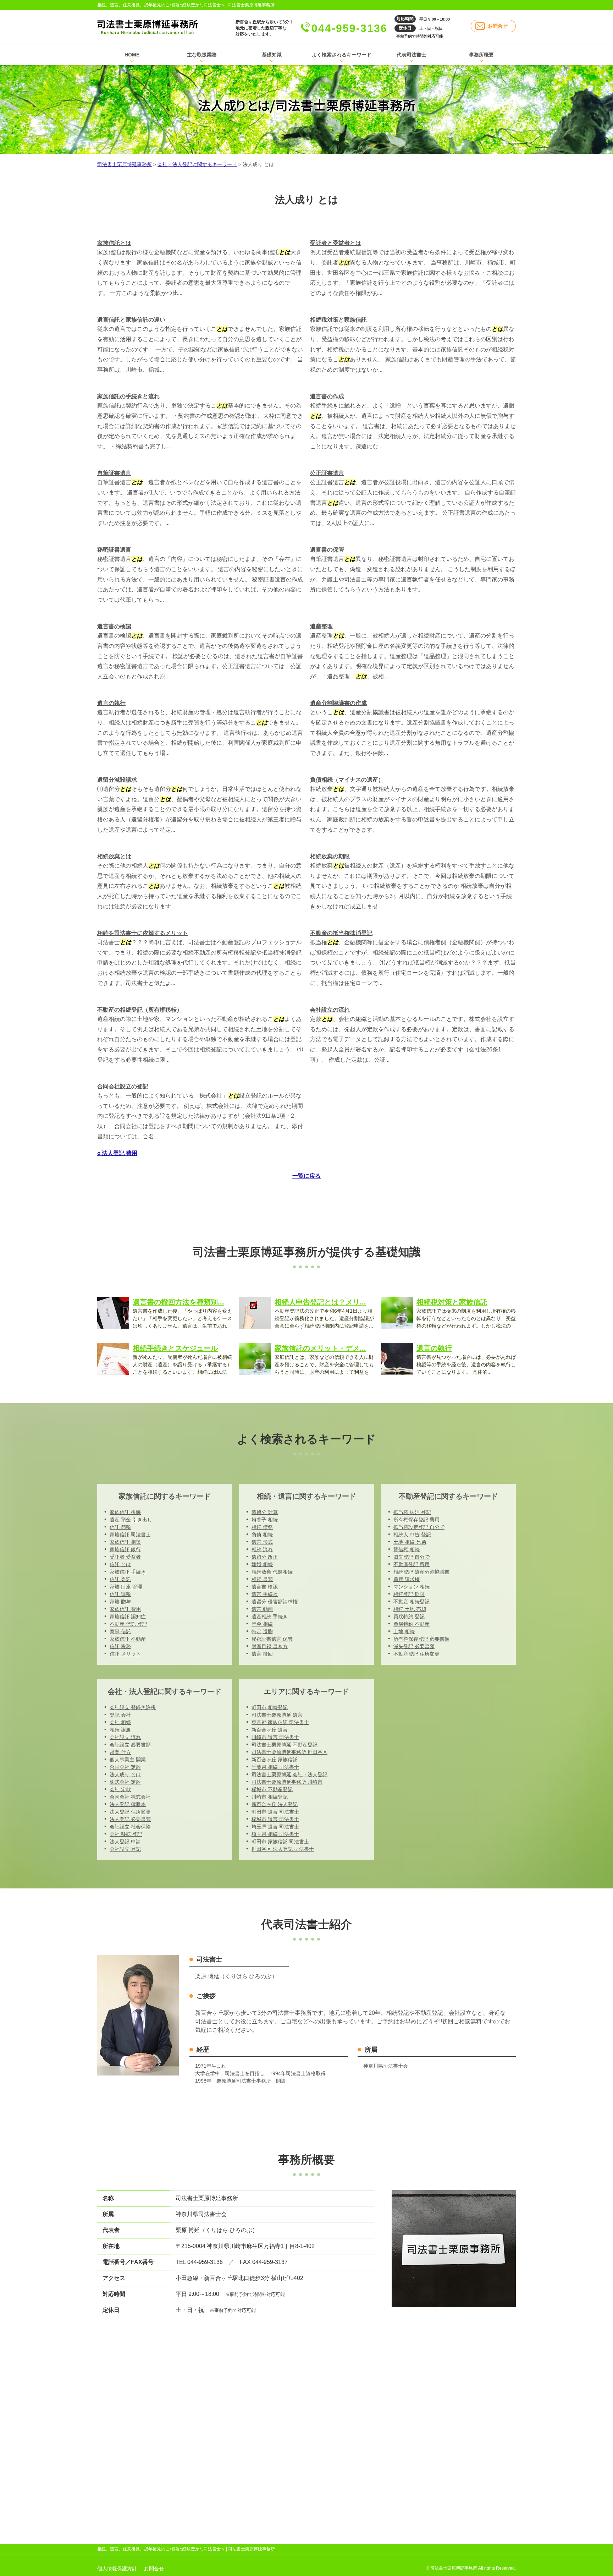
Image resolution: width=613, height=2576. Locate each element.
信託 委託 (120, 1579)
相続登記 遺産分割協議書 (421, 1572)
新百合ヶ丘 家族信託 (275, 1760)
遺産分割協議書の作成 (338, 703)
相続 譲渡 (120, 1730)
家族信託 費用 (125, 1609)
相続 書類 (262, 1579)
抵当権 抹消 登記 (412, 1512)
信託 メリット (125, 1654)
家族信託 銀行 (125, 1549)
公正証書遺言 (327, 473)
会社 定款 (120, 1789)
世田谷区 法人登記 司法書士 (283, 1849)
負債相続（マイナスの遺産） (347, 780)
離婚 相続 (262, 1564)
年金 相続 (262, 1624)
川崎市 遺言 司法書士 (275, 1737)
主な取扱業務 (202, 55)
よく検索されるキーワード (342, 55)
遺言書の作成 (327, 396)
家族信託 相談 (125, 1542)
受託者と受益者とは (336, 243)
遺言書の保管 (327, 550)
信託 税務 (120, 1646)
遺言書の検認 (114, 626)
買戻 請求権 (407, 1579)
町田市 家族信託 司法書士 (280, 1842)
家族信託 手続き (128, 1572)
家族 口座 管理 (126, 1587)
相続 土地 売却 (410, 1609)
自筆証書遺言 (114, 473)
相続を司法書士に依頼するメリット (143, 933)
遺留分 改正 (265, 1557)
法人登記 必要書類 (130, 1819)
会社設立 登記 (125, 1849)
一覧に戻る (306, 1176)
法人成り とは (125, 1774)
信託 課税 (120, 1594)
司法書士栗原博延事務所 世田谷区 (289, 1752)
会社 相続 (120, 1722)
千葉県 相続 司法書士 (275, 1767)
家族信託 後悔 (125, 1512)
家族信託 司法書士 (130, 1535)
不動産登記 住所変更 (416, 1654)
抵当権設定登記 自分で (419, 1527)
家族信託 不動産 (128, 1639)
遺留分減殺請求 (117, 780)
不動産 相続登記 (412, 1602)
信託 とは (120, 1564)
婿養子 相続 (265, 1520)
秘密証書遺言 (114, 550)
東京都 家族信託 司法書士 (280, 1722)
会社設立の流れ (330, 1010)
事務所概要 (481, 55)
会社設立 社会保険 (130, 1827)
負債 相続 (262, 1535)
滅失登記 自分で (412, 1557)
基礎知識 (272, 55)
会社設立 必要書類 (130, 1745)
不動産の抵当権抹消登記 (341, 933)
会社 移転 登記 (126, 1834)
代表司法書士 (412, 55)
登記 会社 (120, 1715)
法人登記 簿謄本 (128, 1804)
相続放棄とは (114, 856)
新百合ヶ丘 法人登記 (275, 1804)
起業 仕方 (120, 1752)
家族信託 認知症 (128, 1617)
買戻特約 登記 (409, 1617)
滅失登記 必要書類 (414, 1646)
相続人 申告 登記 (412, 1535)
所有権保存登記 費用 (416, 1520)
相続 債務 (262, 1527)
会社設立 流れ (125, 1737)
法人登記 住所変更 (130, 1812)
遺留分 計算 (265, 1512)
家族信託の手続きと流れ (128, 396)
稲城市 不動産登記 (272, 1789)
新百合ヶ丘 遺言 (270, 1730)
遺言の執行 (111, 703)
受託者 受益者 (125, 1557)
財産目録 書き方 (270, 1646)
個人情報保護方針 (117, 2569)
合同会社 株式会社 (130, 1797)
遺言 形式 (262, 1542)
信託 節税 (120, 1527)
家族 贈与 (120, 1602)
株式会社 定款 (125, 1782)
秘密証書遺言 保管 (272, 1639)
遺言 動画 (262, 1609)
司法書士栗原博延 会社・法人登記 (289, 1774)
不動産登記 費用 (412, 1564)
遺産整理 (321, 626)
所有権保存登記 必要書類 (421, 1639)
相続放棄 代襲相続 (272, 1572)
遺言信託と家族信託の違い (131, 320)
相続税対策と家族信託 (338, 320)
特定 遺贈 (262, 1631)
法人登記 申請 (125, 1842)
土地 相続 (404, 1631)
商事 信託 (120, 1631)
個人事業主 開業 (128, 1760)
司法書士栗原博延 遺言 (277, 1715)
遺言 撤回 (262, 1654)
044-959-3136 (349, 28)
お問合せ (498, 26)
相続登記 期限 (409, 1594)
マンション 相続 (412, 1587)
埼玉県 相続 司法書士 (275, 1834)
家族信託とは (114, 243)
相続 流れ (262, 1549)
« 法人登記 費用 (117, 1153)
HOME (132, 55)
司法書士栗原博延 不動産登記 (285, 1745)
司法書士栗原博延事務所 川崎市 (287, 1782)
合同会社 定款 (125, 1767)
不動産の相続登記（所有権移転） (140, 1010)
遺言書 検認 (265, 1587)
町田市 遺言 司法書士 (275, 1812)
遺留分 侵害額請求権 (275, 1602)
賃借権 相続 (407, 1549)
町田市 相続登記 (270, 1707)
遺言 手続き (265, 1594)
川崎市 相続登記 (270, 1797)
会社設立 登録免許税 (133, 1707)
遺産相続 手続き (270, 1617)
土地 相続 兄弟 (410, 1542)
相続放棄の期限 (330, 856)
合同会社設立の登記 (123, 1086)
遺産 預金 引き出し (131, 1520)
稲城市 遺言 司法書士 (275, 1819)
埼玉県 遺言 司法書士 (275, 1827)
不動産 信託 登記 (128, 1624)
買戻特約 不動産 (412, 1624)
